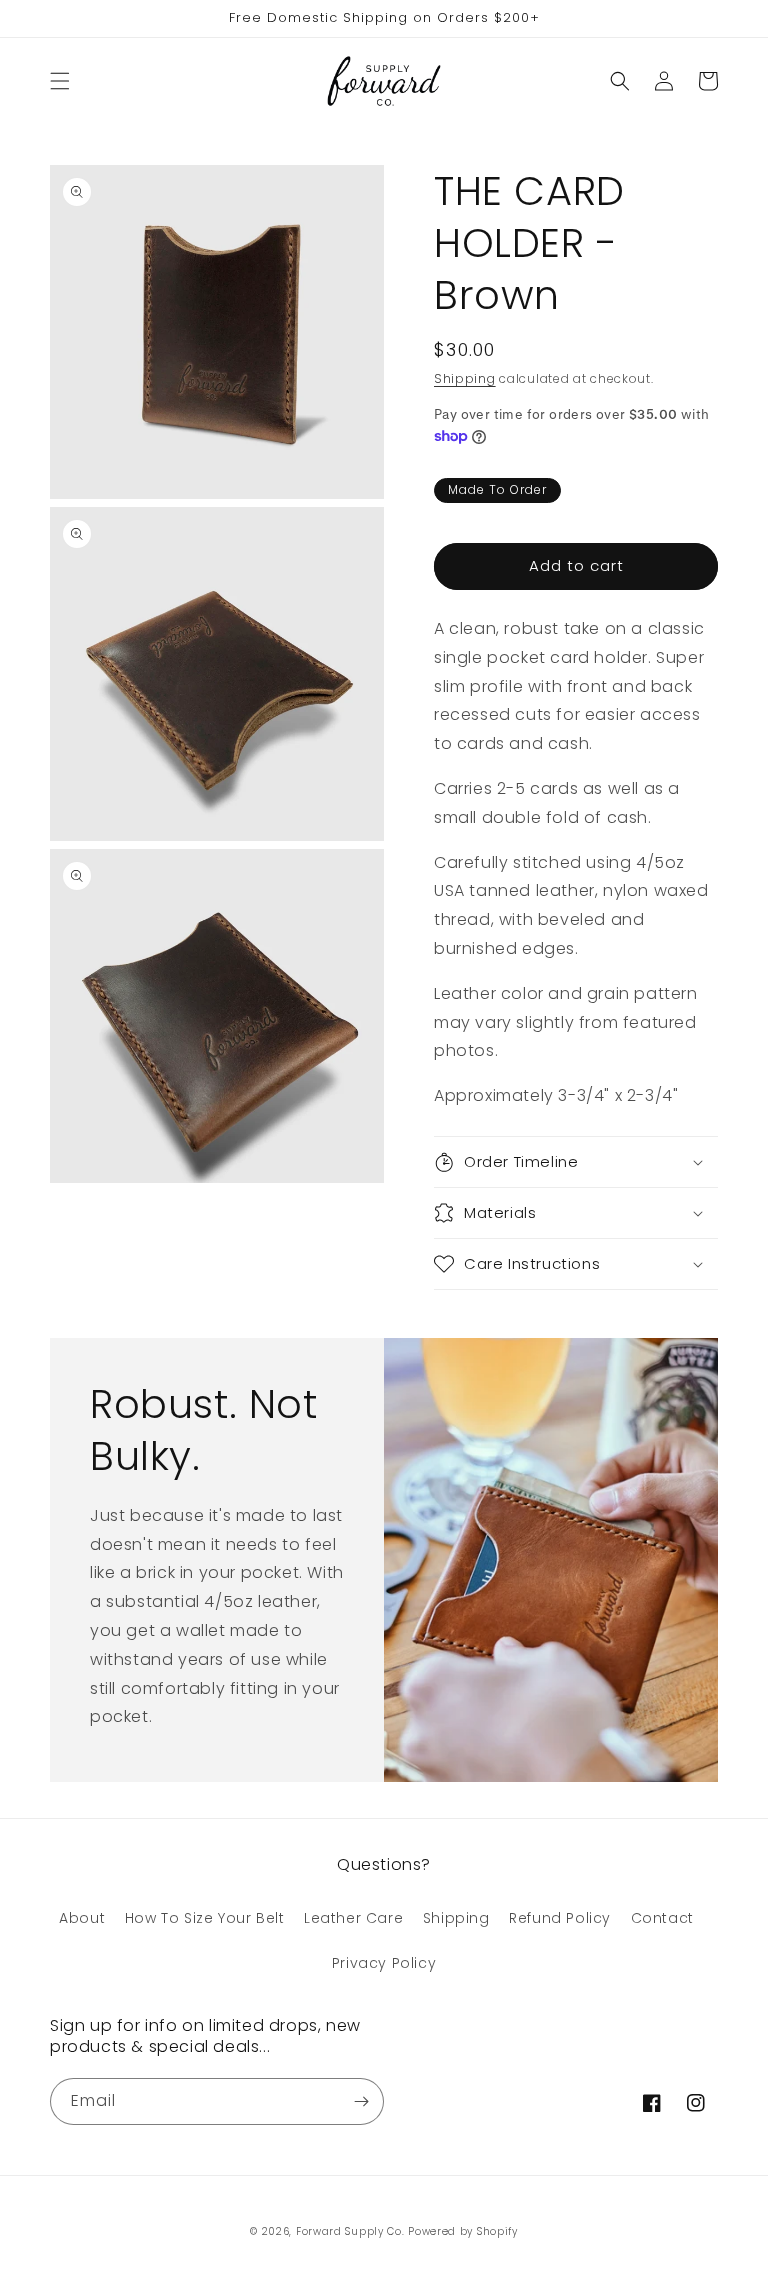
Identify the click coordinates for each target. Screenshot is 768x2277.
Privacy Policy (384, 1963)
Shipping (465, 378)
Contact (662, 1918)
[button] (60, 81)
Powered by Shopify (463, 2231)
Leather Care (353, 1918)
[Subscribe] (361, 2101)
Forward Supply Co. (350, 2231)
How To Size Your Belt (205, 1918)
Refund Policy (560, 1918)
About (82, 1918)
